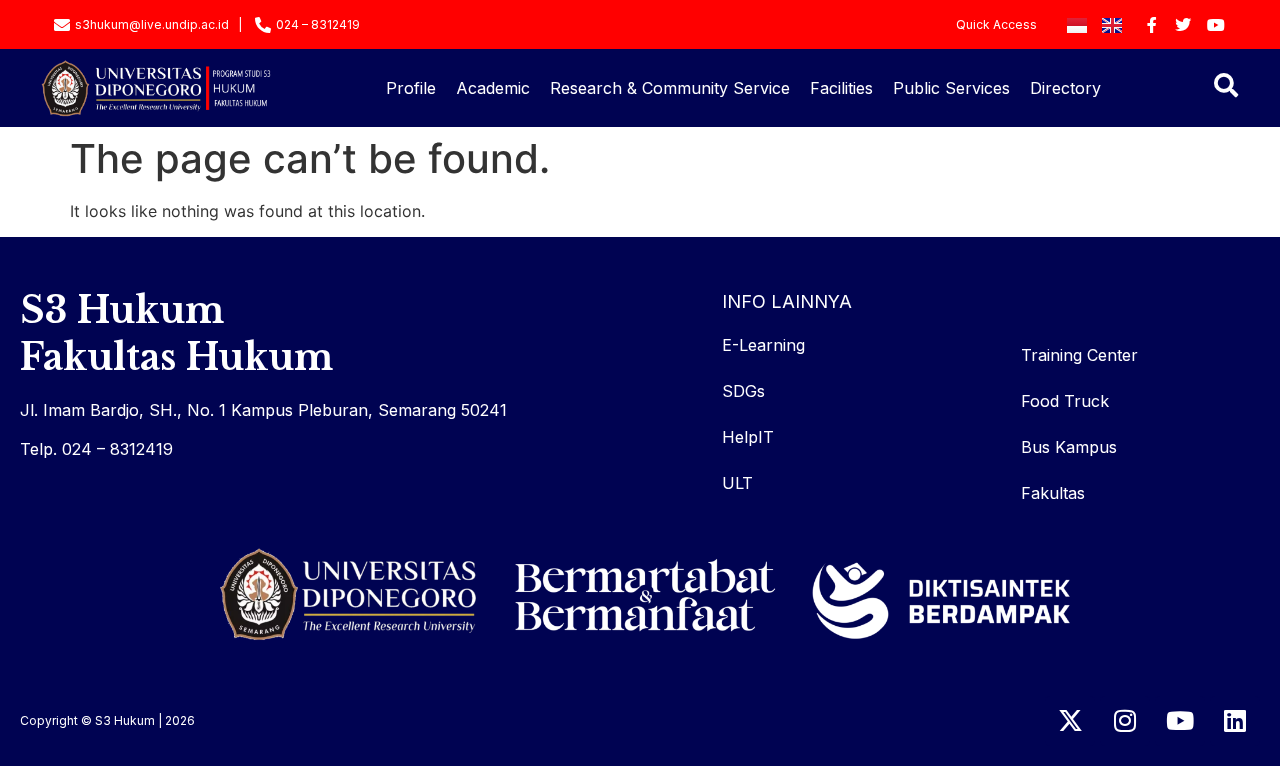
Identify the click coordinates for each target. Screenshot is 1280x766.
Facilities (841, 88)
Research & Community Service (670, 88)
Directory (1065, 88)
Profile (411, 88)
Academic (493, 88)
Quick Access (996, 24)
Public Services (951, 88)
